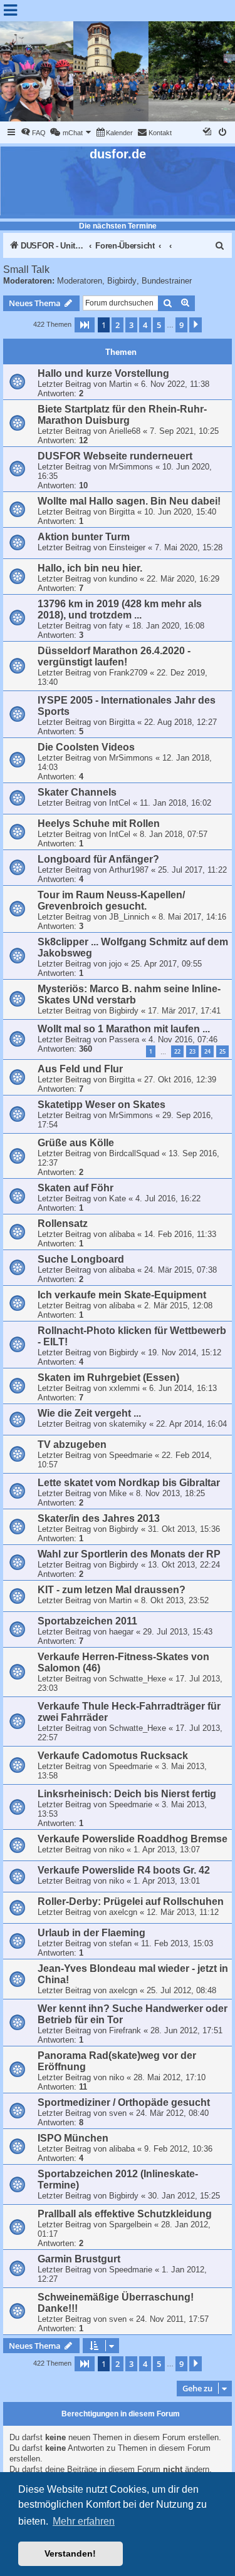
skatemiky (128, 1424)
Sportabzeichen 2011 (87, 1621)
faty (116, 626)
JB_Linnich (129, 917)
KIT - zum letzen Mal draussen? (112, 1590)
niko (117, 1850)
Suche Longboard (81, 1259)
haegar (121, 1632)
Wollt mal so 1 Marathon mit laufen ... (124, 1029)
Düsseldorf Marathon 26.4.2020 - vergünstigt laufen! (114, 656)
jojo (115, 964)
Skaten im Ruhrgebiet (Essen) (108, 1378)
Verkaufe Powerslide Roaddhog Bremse (133, 1839)
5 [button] (159, 325)
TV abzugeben (72, 1445)
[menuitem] (33, 133)
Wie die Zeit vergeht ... (89, 1413)
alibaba (122, 1234)
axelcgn (123, 1912)
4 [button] (145, 325)
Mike (118, 1493)
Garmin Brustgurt (79, 2259)
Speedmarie (131, 1455)
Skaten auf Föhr (76, 1188)
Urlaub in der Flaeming (91, 1933)
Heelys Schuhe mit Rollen (99, 824)
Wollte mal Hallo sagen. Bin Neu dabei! (129, 501)
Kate (118, 1198)
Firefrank (125, 2030)
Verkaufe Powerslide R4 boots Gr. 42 (124, 1870)
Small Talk (26, 269)
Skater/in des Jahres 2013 (99, 1518)
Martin (120, 384)
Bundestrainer (167, 281)
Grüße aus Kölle (76, 1143)
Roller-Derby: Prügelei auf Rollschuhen (131, 1901)
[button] (85, 325)
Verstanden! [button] (70, 2553)
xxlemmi (124, 1388)
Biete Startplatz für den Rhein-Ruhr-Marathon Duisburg (122, 415)
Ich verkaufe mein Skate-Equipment (122, 1295)
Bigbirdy (122, 281)
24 (207, 1051)
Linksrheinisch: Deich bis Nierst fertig (127, 1794)
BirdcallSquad (134, 1153)
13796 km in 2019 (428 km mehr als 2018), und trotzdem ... (120, 609)
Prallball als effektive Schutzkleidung (125, 2214)
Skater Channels (77, 792)
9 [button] (181, 325)
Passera (124, 1039)
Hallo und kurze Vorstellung (103, 373)
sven (118, 2113)
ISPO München (73, 2138)
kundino (123, 579)
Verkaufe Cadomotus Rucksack (113, 1756)
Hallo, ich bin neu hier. (90, 568)
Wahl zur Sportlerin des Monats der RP (129, 1554)
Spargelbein (130, 2224)
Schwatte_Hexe (138, 1679)
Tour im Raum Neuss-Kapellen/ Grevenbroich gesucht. (111, 901)
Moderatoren (80, 281)
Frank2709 (128, 673)
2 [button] (118, 325)
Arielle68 (125, 431)
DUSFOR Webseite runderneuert (115, 456)
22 (177, 1051)
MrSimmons (131, 467)
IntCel (120, 803)
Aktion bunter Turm (84, 537)
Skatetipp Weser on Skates (102, 1105)
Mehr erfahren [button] (84, 2521)
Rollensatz (63, 1224)
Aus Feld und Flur (80, 1069)
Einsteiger (127, 547)
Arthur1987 (129, 870)
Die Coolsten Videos (86, 747)
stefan (120, 1943)
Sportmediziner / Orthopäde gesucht (124, 2102)
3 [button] (131, 325)
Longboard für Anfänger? (98, 859)
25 (222, 1051)
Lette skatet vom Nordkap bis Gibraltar (129, 1483)
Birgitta (122, 512)
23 (192, 1051)
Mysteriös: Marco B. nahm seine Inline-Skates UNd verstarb (129, 994)
